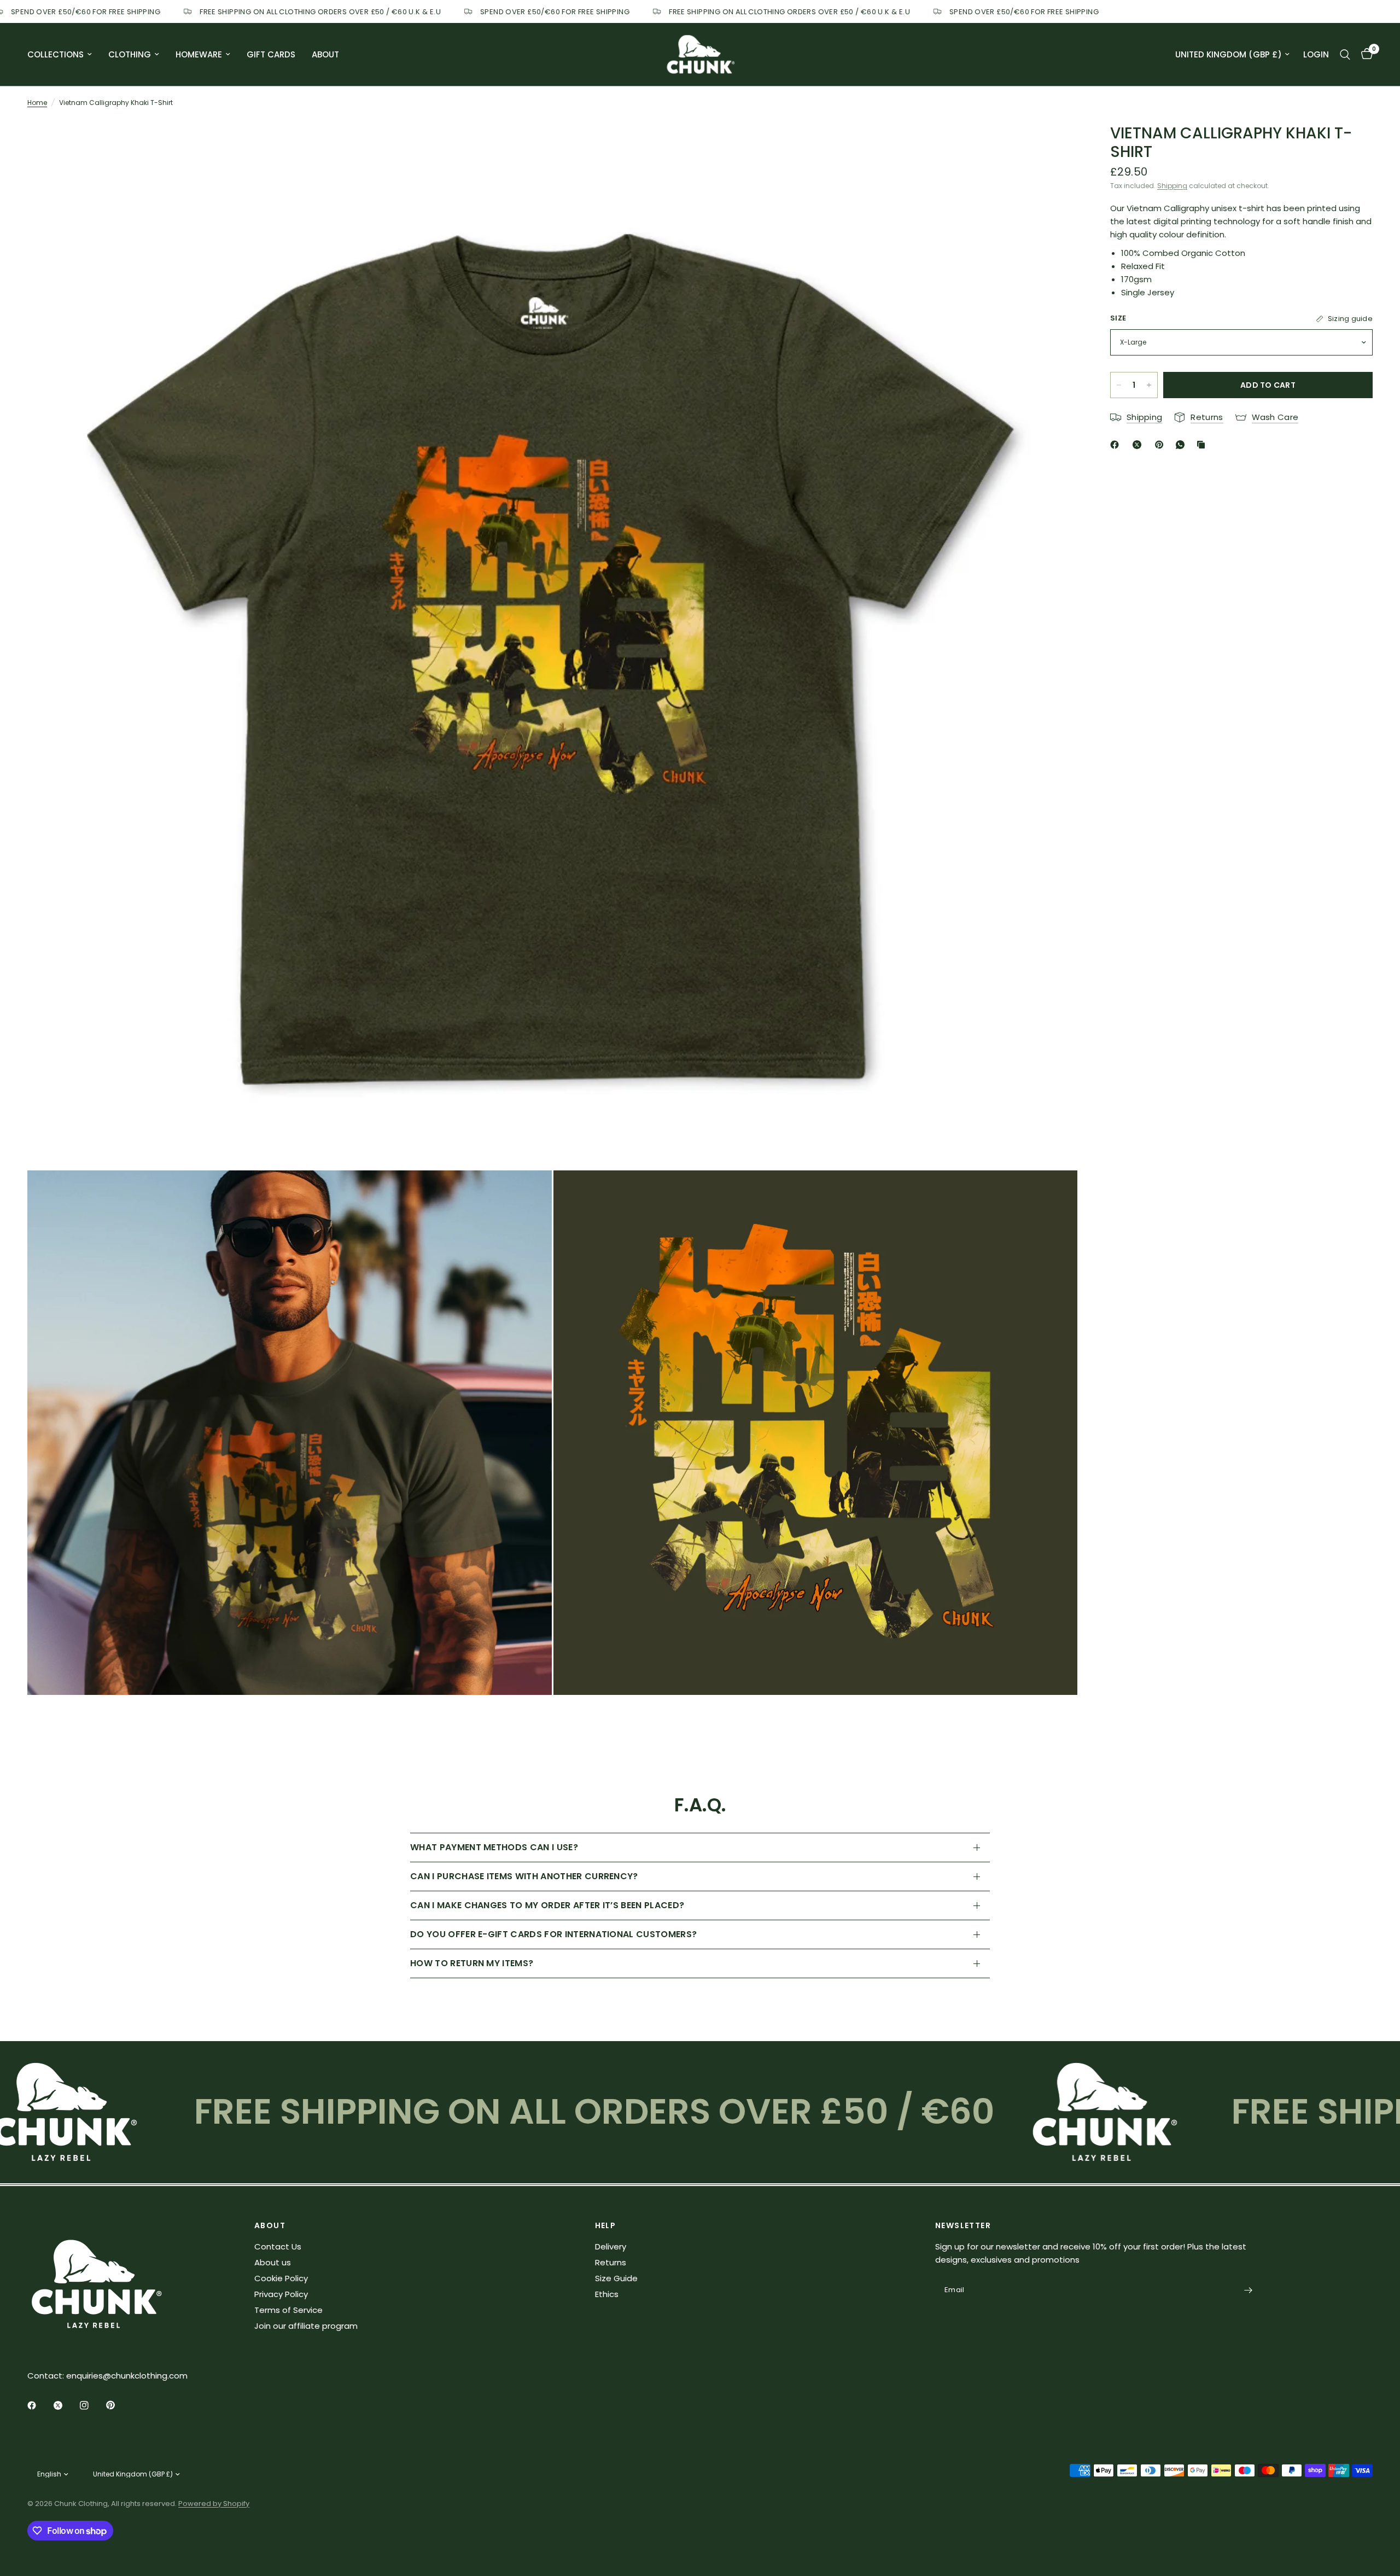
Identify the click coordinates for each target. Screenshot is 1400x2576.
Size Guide (616, 2278)
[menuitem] (64, 55)
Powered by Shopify (214, 2504)
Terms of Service (288, 2310)
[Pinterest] (1162, 445)
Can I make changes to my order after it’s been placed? (547, 1905)
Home (37, 103)
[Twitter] (66, 2405)
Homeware (199, 54)
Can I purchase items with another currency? (524, 1876)
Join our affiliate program (306, 2326)
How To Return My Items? (472, 1963)
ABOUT (270, 2225)
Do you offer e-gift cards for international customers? (553, 1934)
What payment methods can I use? (494, 1847)
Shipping (1172, 186)
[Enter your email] (1249, 2291)
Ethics (607, 2294)
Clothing (130, 54)
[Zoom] (1054, 142)
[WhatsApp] (1182, 445)
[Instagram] (92, 2405)
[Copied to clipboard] (1203, 445)
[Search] (1345, 54)
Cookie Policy (281, 2278)
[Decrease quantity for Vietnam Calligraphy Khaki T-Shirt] (1119, 385)
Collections (56, 54)
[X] (1139, 445)
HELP (606, 2225)
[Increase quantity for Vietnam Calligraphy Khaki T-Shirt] (1149, 385)
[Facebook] (1117, 445)
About (325, 54)
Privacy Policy (281, 2294)
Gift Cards (271, 54)
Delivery (611, 2246)
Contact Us (278, 2246)
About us (273, 2262)
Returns (611, 2262)
